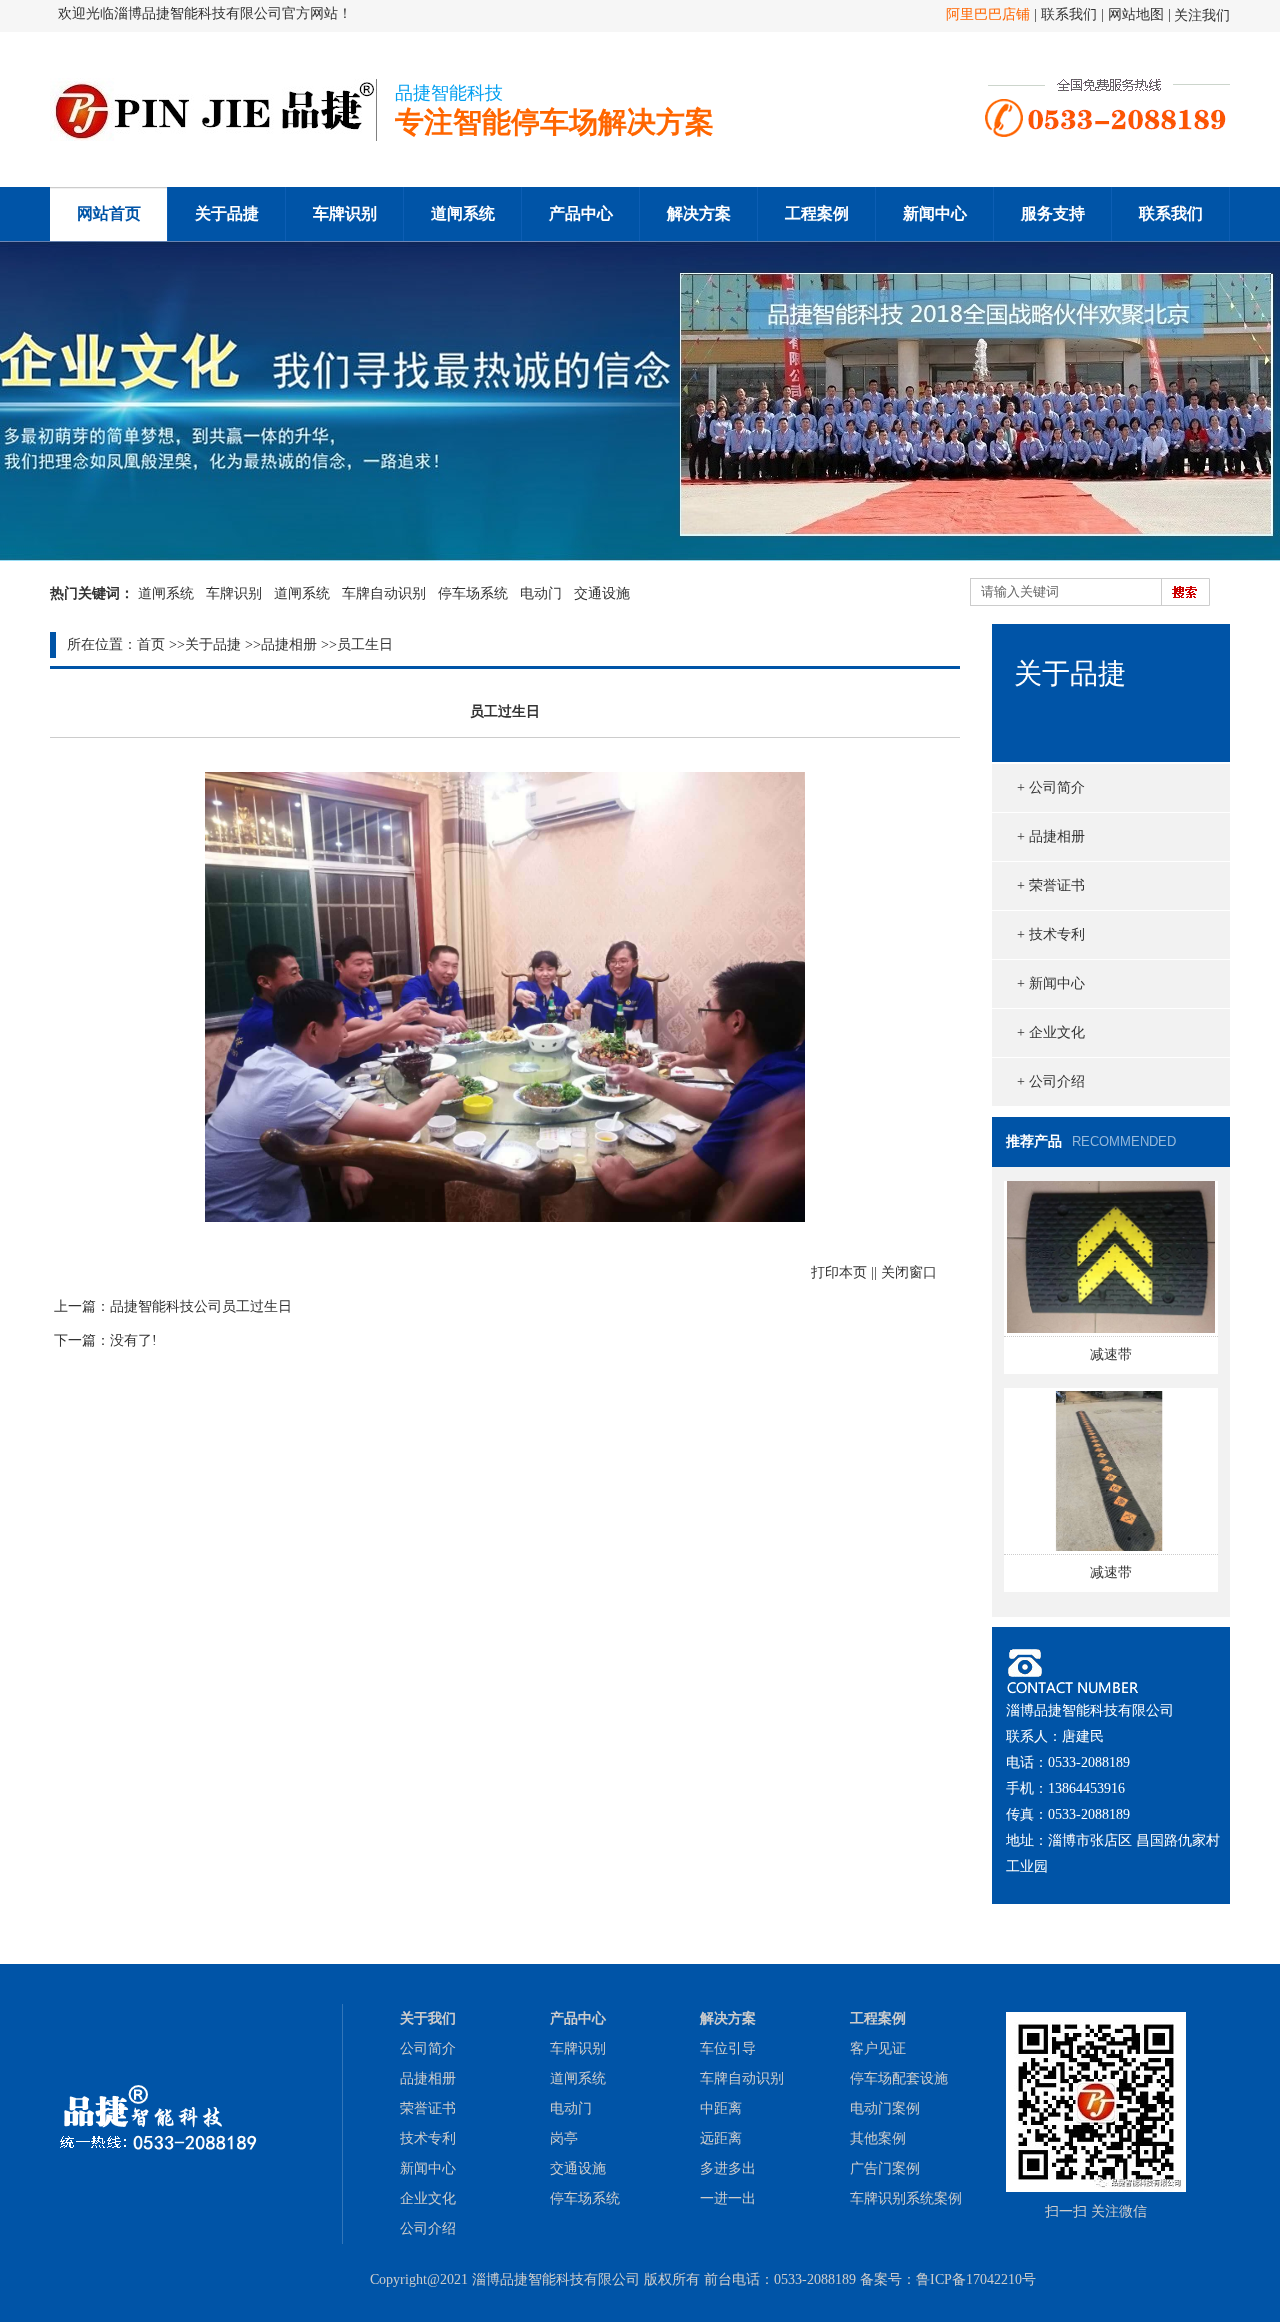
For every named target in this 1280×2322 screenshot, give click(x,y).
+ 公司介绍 (1051, 1081)
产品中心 (581, 213)
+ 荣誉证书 (1051, 885)
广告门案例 (885, 2168)
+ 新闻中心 (1051, 983)
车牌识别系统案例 (906, 2198)
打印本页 (839, 1272)
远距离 (721, 2138)
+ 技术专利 (1051, 934)
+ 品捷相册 (1051, 836)
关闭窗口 (909, 1272)
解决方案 (699, 213)
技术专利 (428, 2138)
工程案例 (817, 213)
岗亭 (564, 2138)
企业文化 (428, 2198)
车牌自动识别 (384, 593)
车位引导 (728, 2048)
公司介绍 (428, 2228)
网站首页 (109, 213)
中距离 (721, 2108)
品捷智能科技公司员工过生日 (201, 1306)
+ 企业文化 (1051, 1032)
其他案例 (878, 2138)
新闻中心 (935, 213)
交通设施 (602, 593)
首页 (151, 644)
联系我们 (1071, 14)
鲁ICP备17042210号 (976, 2279)
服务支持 (1053, 213)
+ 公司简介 (1051, 787)
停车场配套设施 (899, 2078)
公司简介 (428, 2048)
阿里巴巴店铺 (988, 14)
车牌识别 (345, 213)
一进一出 (728, 2198)
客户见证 (878, 2048)
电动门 (541, 593)
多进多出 (728, 2168)
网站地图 (1136, 14)
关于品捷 (227, 213)
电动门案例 (885, 2108)
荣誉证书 (428, 2108)
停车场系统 (473, 593)
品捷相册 (289, 644)
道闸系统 (463, 213)
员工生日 (365, 644)
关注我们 (1202, 15)
